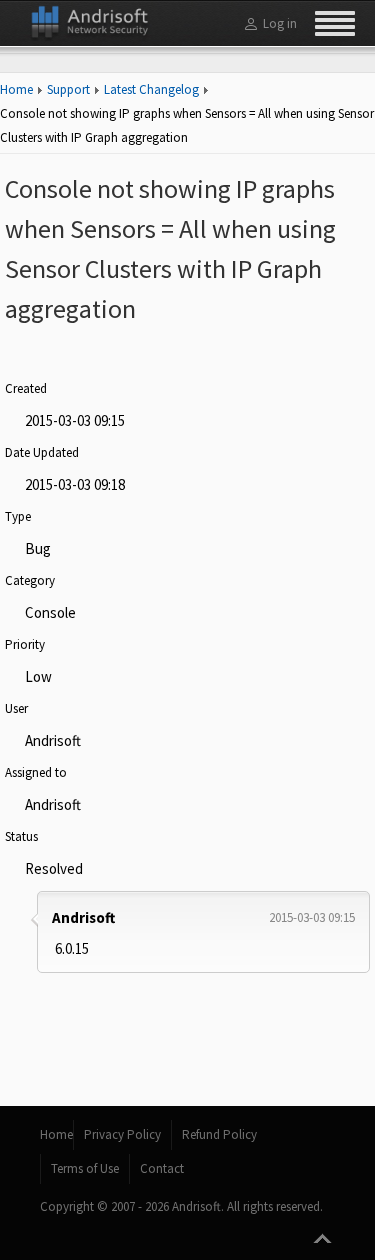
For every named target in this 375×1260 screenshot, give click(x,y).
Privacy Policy (122, 1134)
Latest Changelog (151, 89)
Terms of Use (85, 1168)
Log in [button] (280, 23)
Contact (162, 1168)
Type (18, 516)
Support (68, 89)
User (16, 708)
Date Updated (42, 452)
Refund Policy (219, 1134)
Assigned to (36, 772)
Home (16, 89)
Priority (25, 644)
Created (26, 388)
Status (21, 836)
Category (30, 580)
